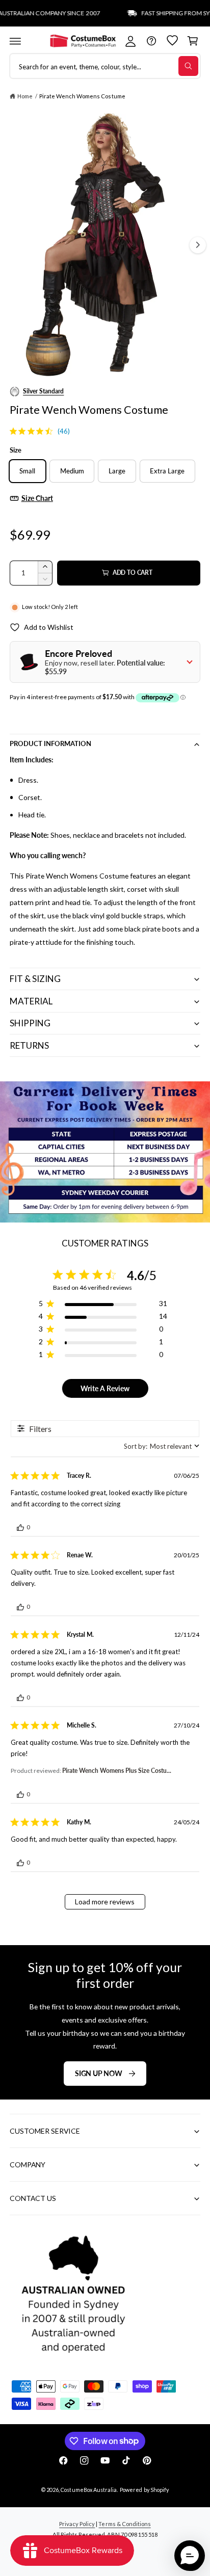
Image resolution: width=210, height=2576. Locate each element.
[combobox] (162, 1446)
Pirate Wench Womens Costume (82, 96)
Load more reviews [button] (105, 1902)
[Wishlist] (172, 41)
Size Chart (37, 498)
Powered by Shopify (144, 2490)
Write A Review (105, 1388)
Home (25, 96)
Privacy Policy (77, 2524)
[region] (103, 1305)
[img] (13, 431)
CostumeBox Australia (88, 2490)
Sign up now (99, 2073)
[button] (15, 41)
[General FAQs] (151, 41)
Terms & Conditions (124, 2524)
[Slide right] (198, 245)
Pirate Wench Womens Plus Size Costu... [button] (117, 1771)
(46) (64, 431)
